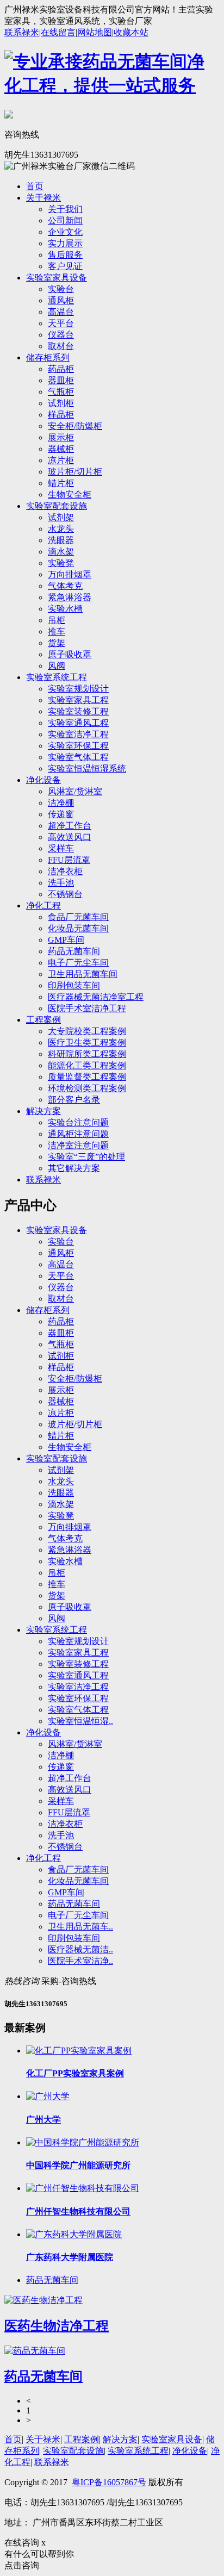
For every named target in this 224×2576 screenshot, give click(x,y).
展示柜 (61, 437)
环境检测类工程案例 (87, 1088)
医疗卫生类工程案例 (87, 1043)
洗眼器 (61, 540)
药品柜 (61, 369)
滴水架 (61, 552)
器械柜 (61, 449)
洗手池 (61, 883)
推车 (57, 631)
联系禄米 (22, 32)
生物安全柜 (70, 494)
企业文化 (65, 232)
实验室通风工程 (78, 723)
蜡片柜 (61, 483)
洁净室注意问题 (78, 1145)
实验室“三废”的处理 (86, 1157)
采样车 (61, 848)
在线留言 (58, 32)
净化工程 (43, 906)
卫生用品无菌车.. (80, 1927)
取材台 (61, 346)
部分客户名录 (74, 1100)
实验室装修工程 (78, 711)
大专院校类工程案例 (87, 1031)
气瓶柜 (61, 392)
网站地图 (95, 32)
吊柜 (57, 620)
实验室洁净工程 (78, 734)
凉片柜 (61, 460)
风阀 (57, 666)
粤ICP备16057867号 (109, 2482)
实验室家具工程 (78, 700)
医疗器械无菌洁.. (80, 1949)
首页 (35, 186)
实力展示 (65, 243)
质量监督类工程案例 (87, 1077)
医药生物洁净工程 (57, 2326)
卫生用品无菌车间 (83, 974)
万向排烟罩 (70, 574)
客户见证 (65, 266)
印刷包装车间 (74, 985)
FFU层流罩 (69, 860)
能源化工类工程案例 (87, 1065)
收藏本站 (131, 32)
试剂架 (61, 517)
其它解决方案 (74, 1168)
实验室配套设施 (57, 506)
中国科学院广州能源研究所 (78, 2165)
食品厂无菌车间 (78, 917)
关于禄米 (43, 198)
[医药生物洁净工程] (43, 2300)
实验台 (61, 289)
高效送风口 (70, 837)
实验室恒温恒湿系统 (87, 769)
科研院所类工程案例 (87, 1054)
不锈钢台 (65, 894)
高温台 (61, 312)
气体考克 (65, 586)
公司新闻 (65, 220)
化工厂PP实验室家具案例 (75, 2073)
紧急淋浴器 (70, 597)
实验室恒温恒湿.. (80, 1721)
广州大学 (43, 2120)
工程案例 (43, 1020)
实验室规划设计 (78, 689)
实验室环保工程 (78, 746)
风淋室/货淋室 (75, 791)
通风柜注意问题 (78, 1134)
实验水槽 (65, 609)
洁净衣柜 (65, 871)
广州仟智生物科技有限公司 (78, 2211)
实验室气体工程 (78, 757)
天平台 (61, 323)
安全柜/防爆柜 (75, 426)
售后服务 (65, 255)
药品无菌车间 (74, 951)
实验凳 (61, 563)
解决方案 (43, 1111)
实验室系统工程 (57, 677)
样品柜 (61, 415)
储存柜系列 (48, 357)
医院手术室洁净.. (80, 1961)
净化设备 (43, 780)
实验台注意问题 (78, 1122)
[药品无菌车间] (35, 2351)
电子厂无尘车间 (78, 963)
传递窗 (61, 814)
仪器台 (61, 335)
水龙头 (61, 529)
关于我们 (65, 209)
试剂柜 (61, 403)
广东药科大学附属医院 (70, 2257)
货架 (57, 643)
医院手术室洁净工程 (87, 1008)
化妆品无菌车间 (78, 928)
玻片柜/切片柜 (75, 472)
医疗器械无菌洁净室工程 (96, 997)
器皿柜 (61, 380)
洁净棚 (61, 803)
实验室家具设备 (57, 278)
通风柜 (61, 300)
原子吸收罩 (70, 654)
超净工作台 (70, 826)
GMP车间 (66, 940)
